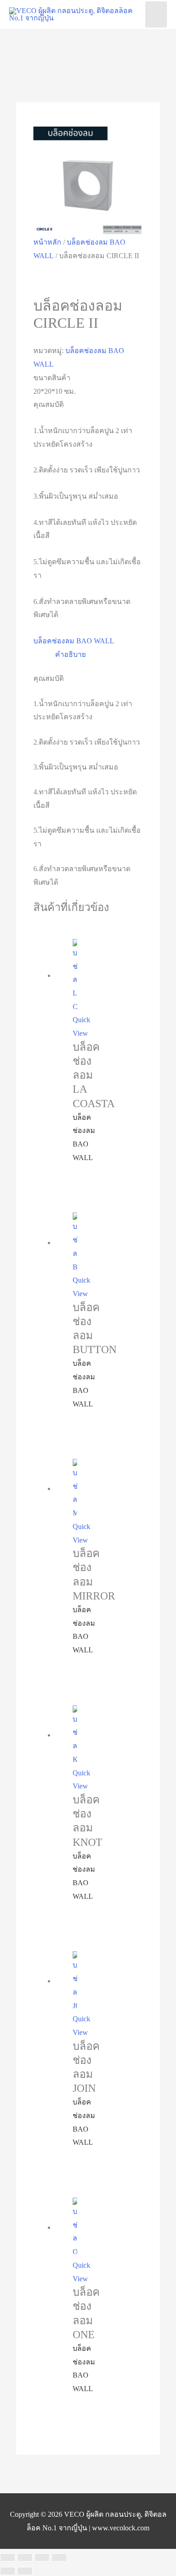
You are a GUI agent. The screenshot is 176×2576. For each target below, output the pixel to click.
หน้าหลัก (47, 242)
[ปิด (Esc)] (59, 2557)
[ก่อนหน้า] (8, 2571)
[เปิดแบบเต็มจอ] (25, 2557)
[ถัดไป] (25, 2571)
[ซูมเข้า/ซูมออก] (8, 2557)
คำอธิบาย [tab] (70, 654)
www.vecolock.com (121, 2528)
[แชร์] (42, 2557)
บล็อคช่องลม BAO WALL (74, 641)
